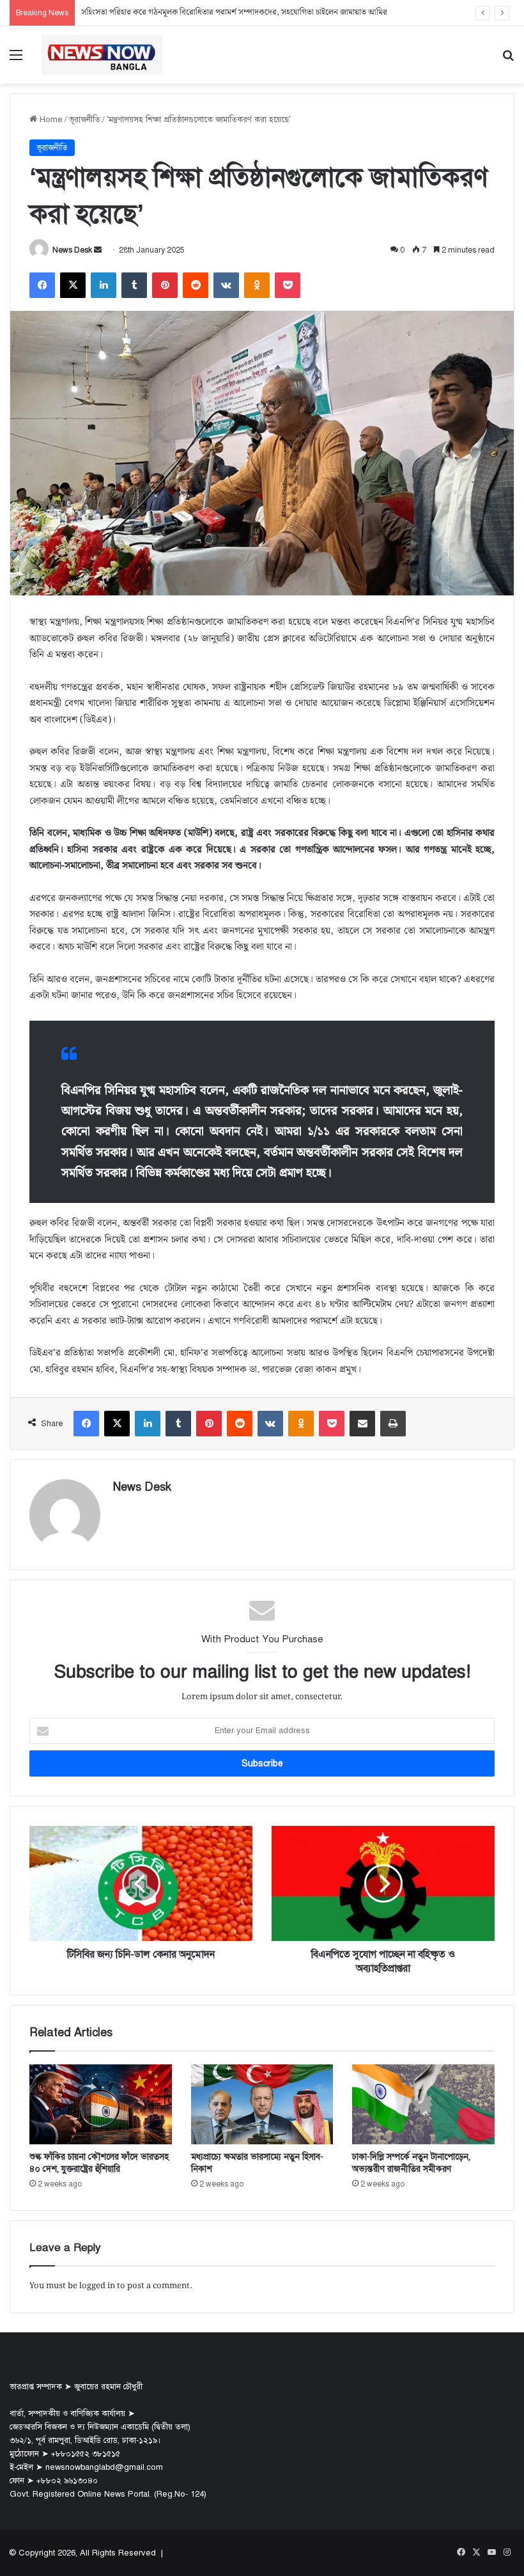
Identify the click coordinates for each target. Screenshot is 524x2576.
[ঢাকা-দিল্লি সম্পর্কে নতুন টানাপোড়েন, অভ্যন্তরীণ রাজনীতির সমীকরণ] (423, 2105)
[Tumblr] (134, 285)
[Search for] (508, 60)
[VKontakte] (226, 285)
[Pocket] (288, 285)
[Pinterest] (165, 285)
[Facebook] (42, 285)
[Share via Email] (362, 1424)
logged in (97, 2286)
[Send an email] (98, 250)
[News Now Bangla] (102, 55)
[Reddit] (196, 285)
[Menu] (16, 60)
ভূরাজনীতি (85, 120)
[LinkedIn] (104, 285)
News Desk (72, 250)
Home (50, 120)
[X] (73, 285)
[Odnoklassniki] (257, 285)
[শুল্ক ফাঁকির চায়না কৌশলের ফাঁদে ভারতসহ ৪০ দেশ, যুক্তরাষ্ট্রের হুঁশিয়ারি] (101, 2105)
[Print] (393, 1424)
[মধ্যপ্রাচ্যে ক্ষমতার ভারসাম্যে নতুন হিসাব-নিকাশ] (262, 2105)
